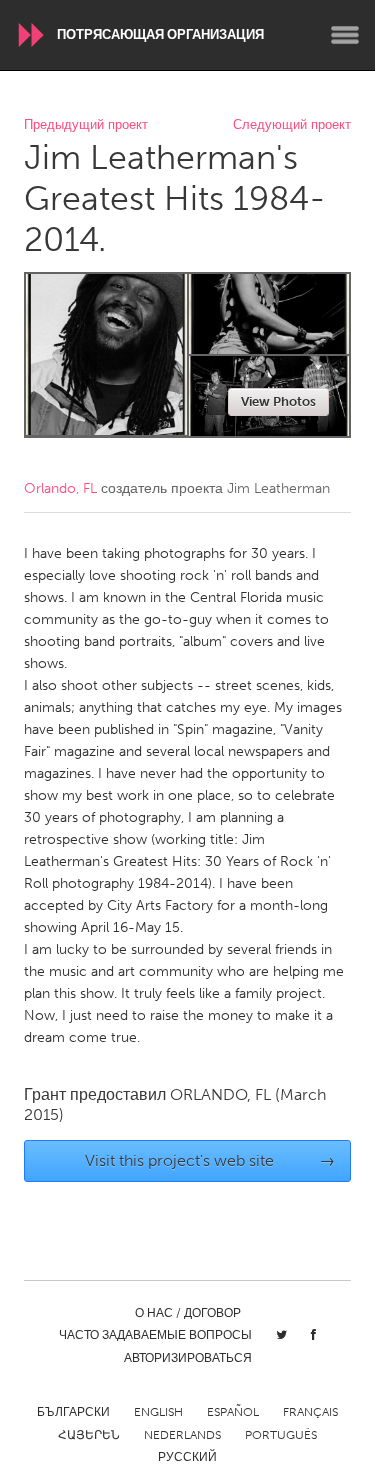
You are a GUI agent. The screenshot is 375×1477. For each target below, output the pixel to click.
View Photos (278, 401)
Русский (187, 1457)
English (158, 1412)
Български (73, 1412)
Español (233, 1412)
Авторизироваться (188, 1358)
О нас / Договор (188, 1313)
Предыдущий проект (86, 125)
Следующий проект (292, 125)
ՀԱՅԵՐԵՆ (89, 1435)
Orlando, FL (60, 488)
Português (281, 1435)
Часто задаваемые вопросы (155, 1335)
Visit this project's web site (210, 1160)
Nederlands (182, 1435)
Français (310, 1412)
